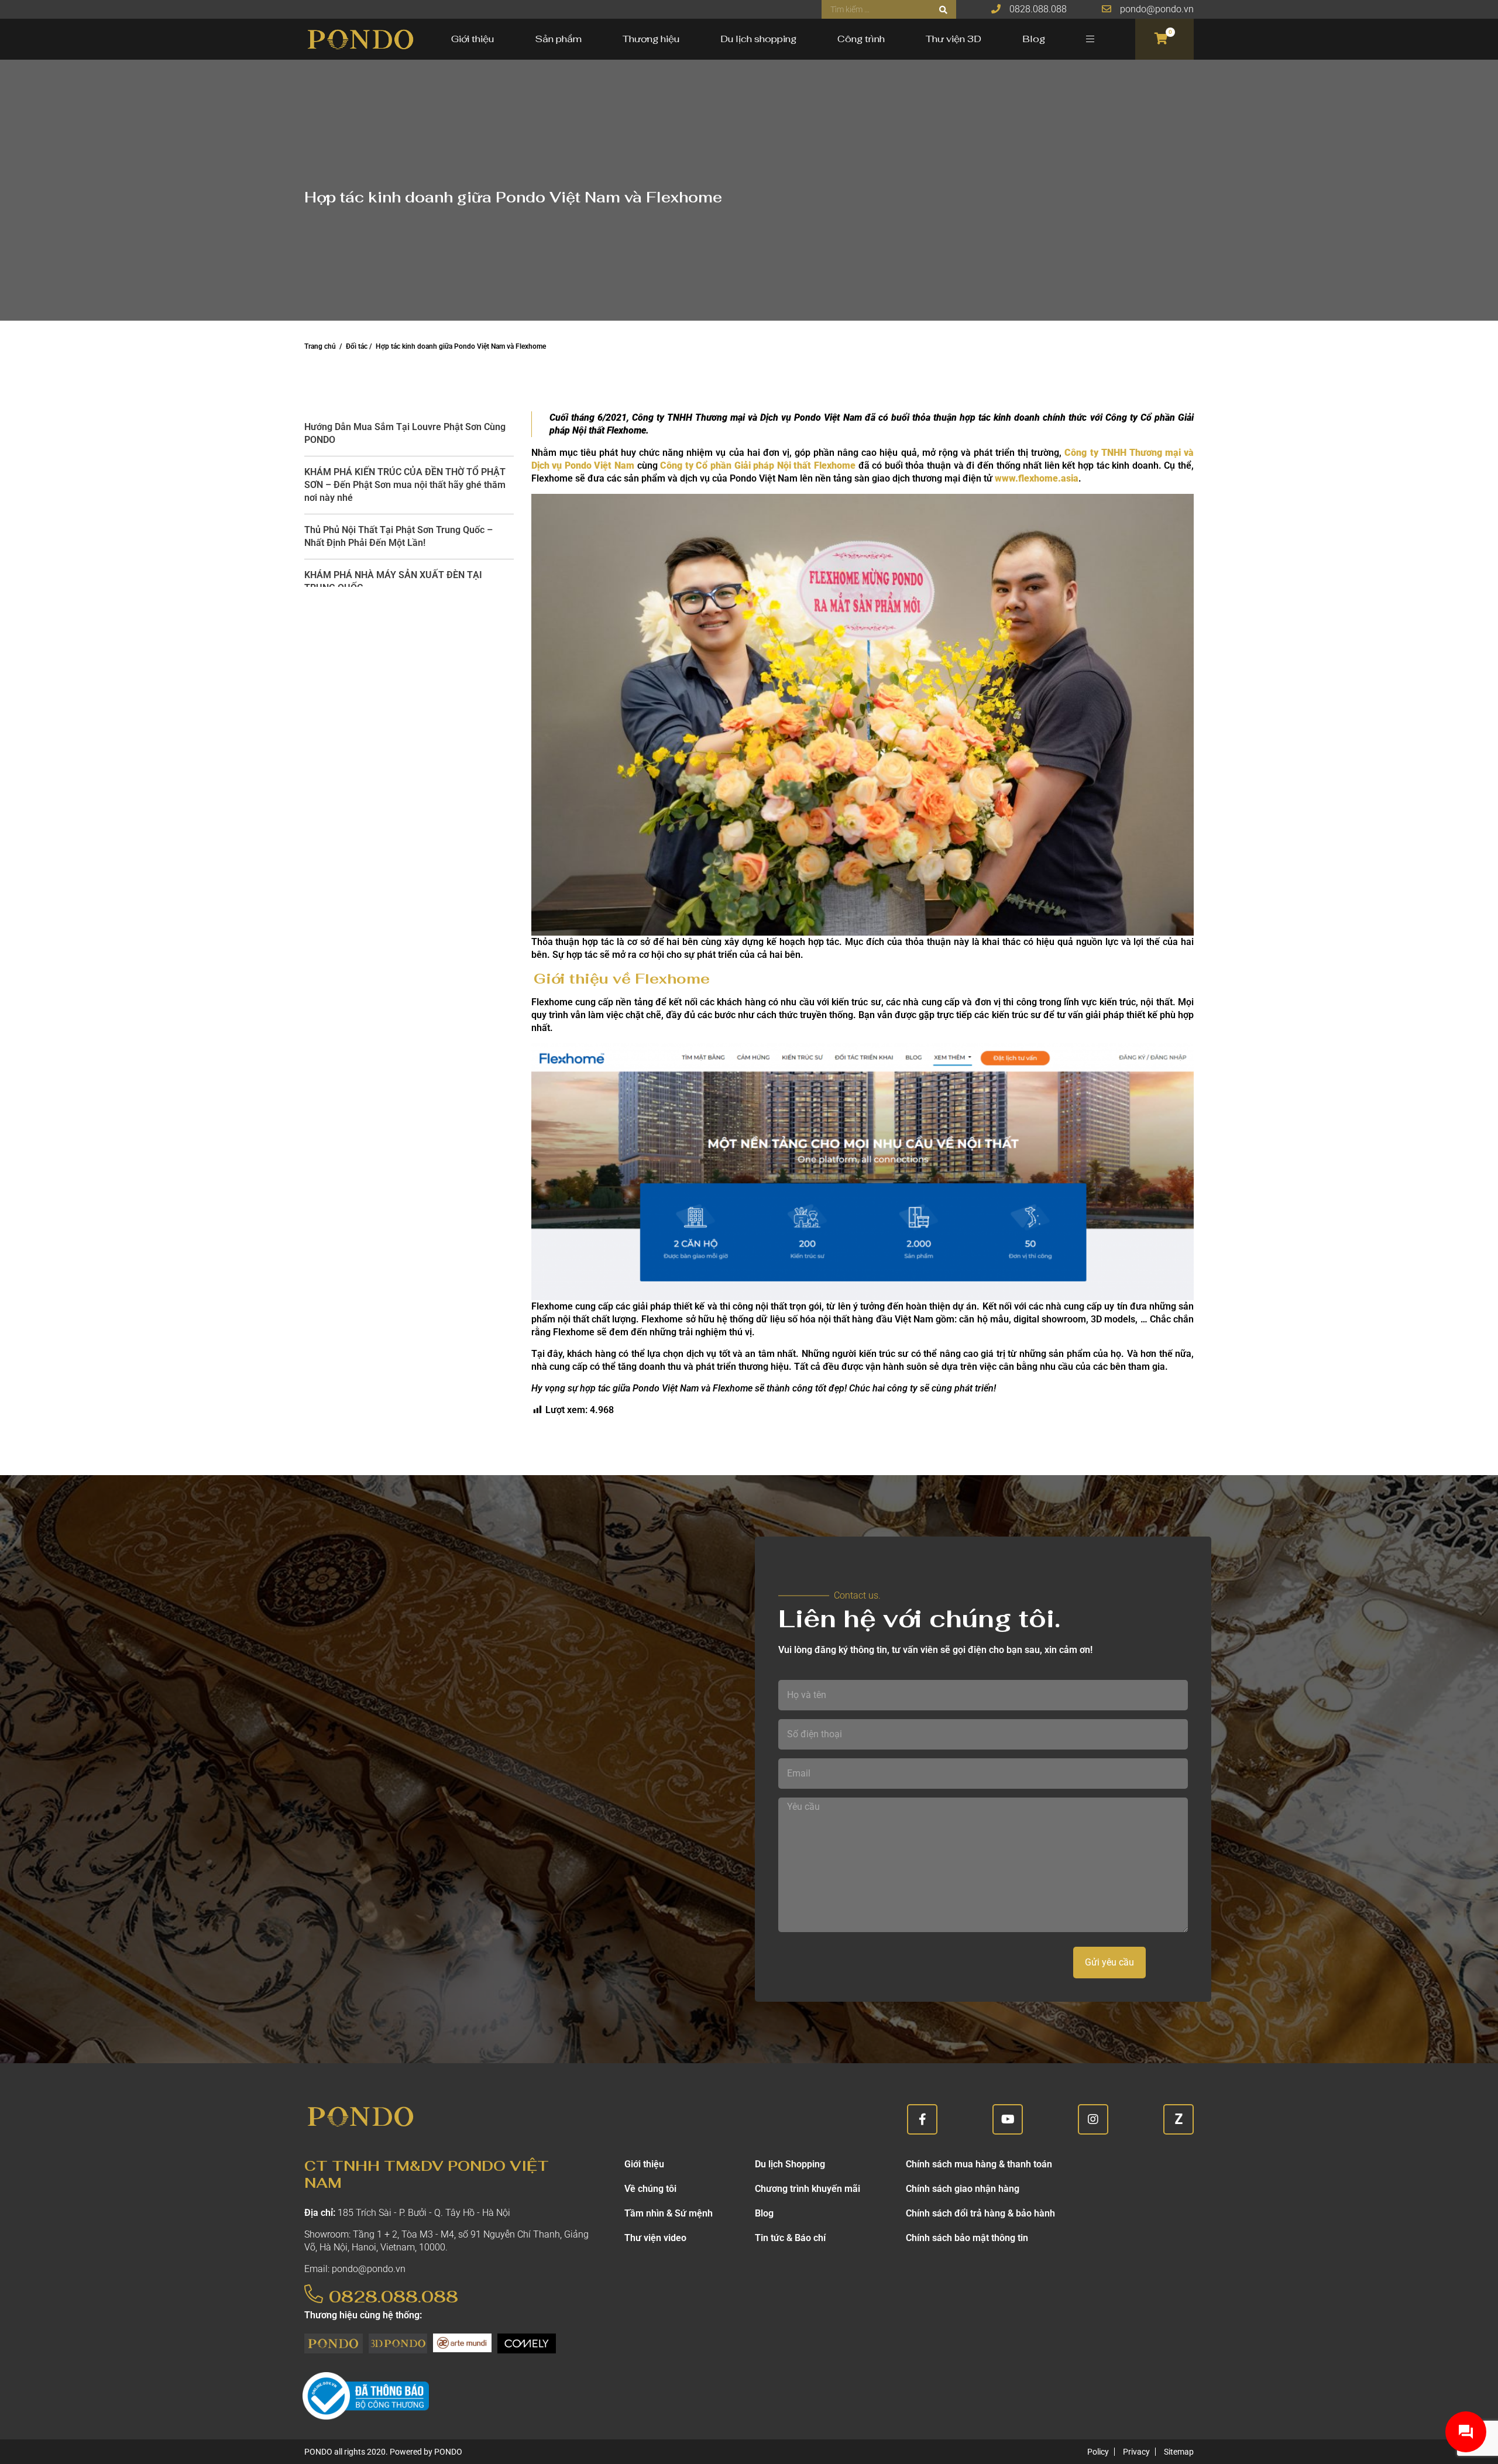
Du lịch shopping (758, 39)
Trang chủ (320, 346)
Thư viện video (655, 2238)
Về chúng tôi (650, 2189)
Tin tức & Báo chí (790, 2238)
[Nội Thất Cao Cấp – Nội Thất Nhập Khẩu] (360, 39)
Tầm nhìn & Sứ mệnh (669, 2213)
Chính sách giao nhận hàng (963, 2189)
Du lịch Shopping (790, 2164)
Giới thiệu (473, 39)
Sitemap (1179, 2452)
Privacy (1136, 2452)
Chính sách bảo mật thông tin (967, 2238)
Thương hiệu (651, 39)
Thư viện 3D (954, 39)
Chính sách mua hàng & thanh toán (979, 2164)
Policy (1098, 2452)
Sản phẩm (558, 39)
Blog (1034, 39)
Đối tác (357, 346)
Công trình (861, 39)
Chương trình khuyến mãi (808, 2189)
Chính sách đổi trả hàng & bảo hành (980, 2213)
